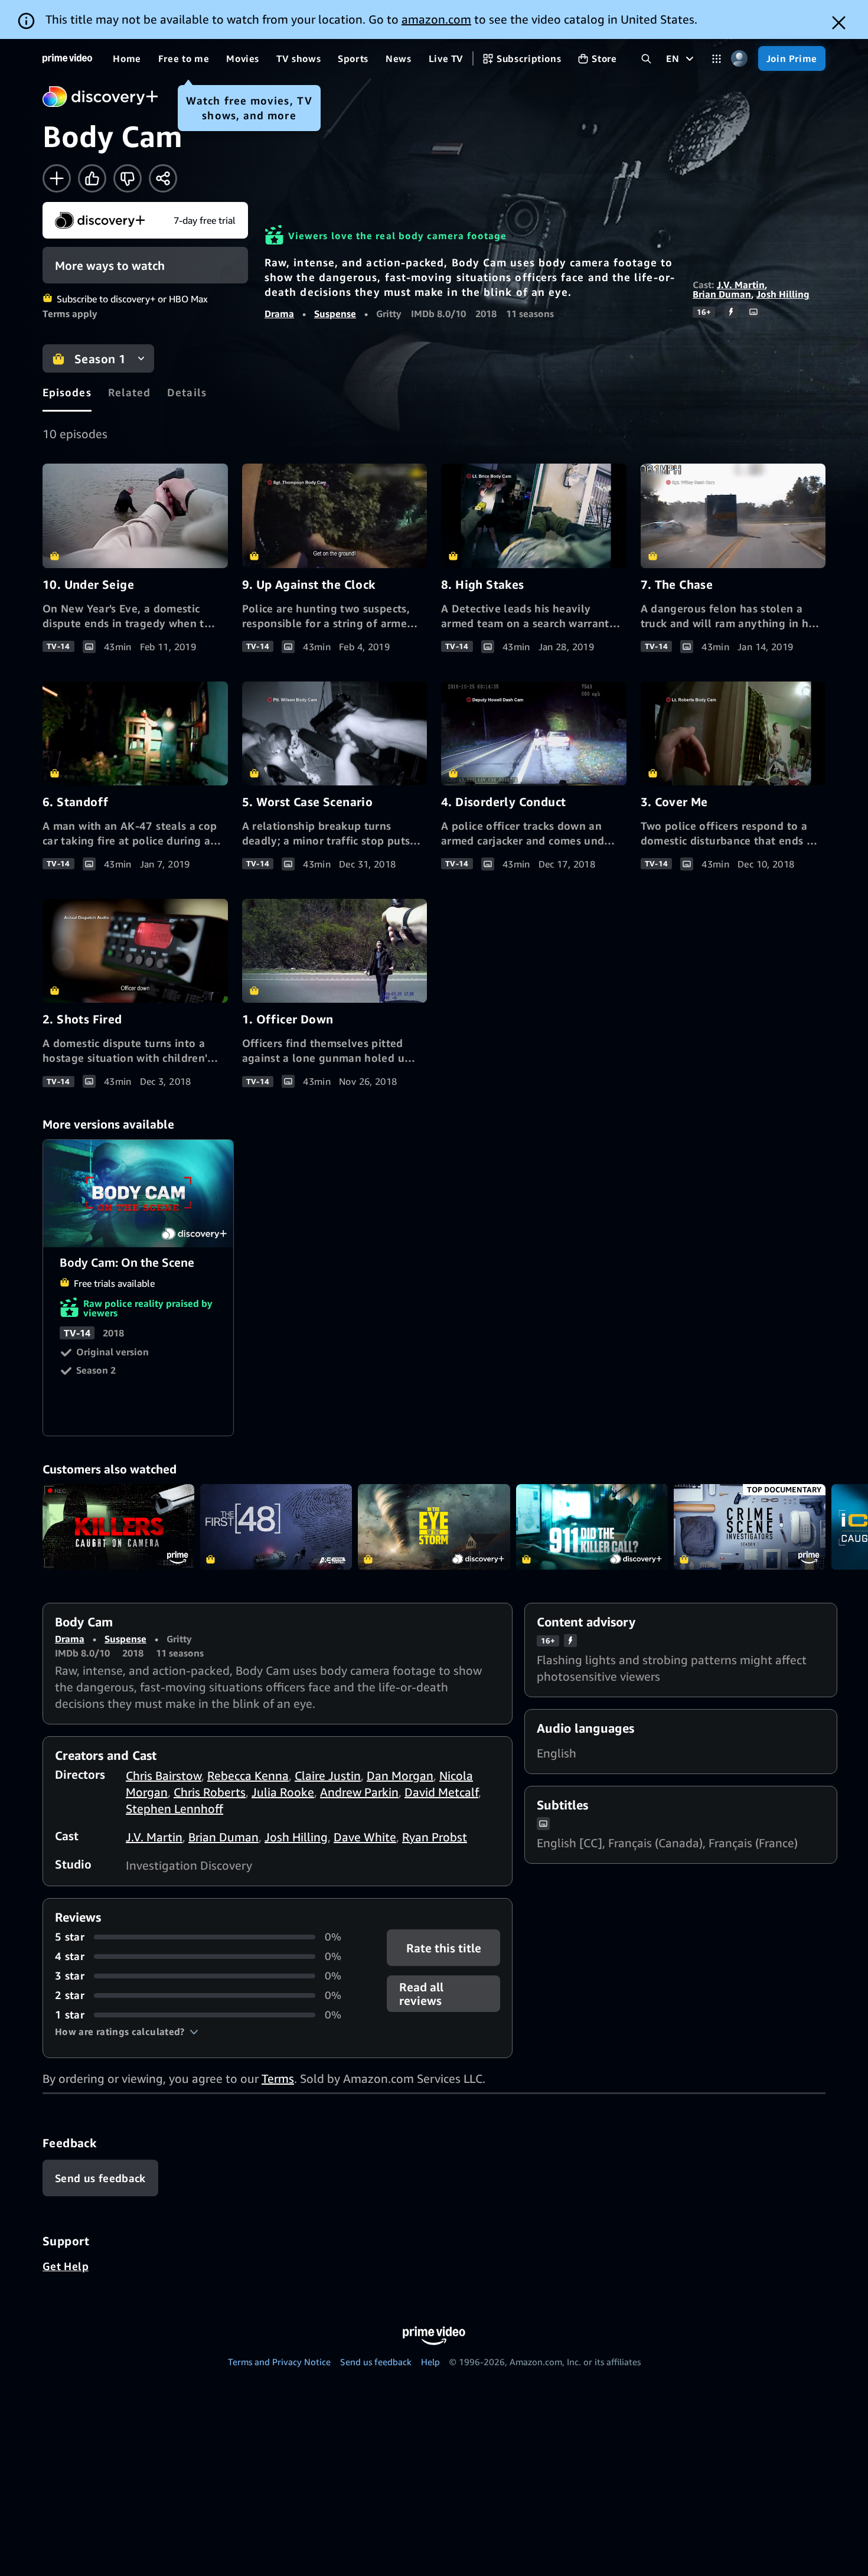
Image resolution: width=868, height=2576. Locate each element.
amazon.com (436, 19)
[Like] (92, 178)
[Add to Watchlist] (57, 178)
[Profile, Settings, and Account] (740, 59)
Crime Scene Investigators (750, 1527)
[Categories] (717, 59)
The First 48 (276, 1527)
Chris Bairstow (164, 1776)
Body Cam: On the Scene (139, 1194)
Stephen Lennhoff (174, 1809)
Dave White (365, 1837)
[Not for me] (128, 178)
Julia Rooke (283, 1792)
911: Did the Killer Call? (592, 1527)
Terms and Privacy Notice (279, 2362)
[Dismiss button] (839, 23)
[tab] (67, 392)
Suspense (335, 314)
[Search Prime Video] (646, 59)
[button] (127, 2032)
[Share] (163, 178)
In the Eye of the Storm (434, 1527)
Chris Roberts (210, 1792)
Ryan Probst (435, 1837)
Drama (279, 314)
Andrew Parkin (359, 1792)
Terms (278, 2078)
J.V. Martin (741, 285)
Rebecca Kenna (248, 1776)
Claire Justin (328, 1776)
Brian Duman (722, 294)
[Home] (67, 58)
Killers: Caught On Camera (118, 1527)
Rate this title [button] (443, 1948)
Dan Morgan (400, 1776)
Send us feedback (376, 2362)
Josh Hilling (783, 294)
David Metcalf (441, 1792)
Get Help (66, 2266)
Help (430, 2362)
